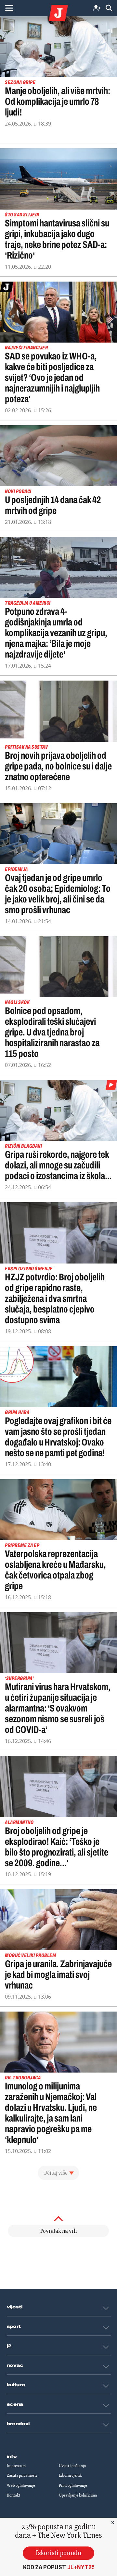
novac (15, 2365)
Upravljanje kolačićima (78, 2495)
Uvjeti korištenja (72, 2466)
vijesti (15, 2307)
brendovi (18, 2424)
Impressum (16, 2466)
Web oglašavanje (21, 2485)
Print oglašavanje (73, 2485)
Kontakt (13, 2495)
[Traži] (109, 8)
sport (14, 2327)
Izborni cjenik (70, 2475)
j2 (9, 2346)
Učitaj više (55, 2173)
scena (15, 2404)
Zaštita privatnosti (22, 2475)
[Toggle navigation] (9, 8)
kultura (16, 2385)
